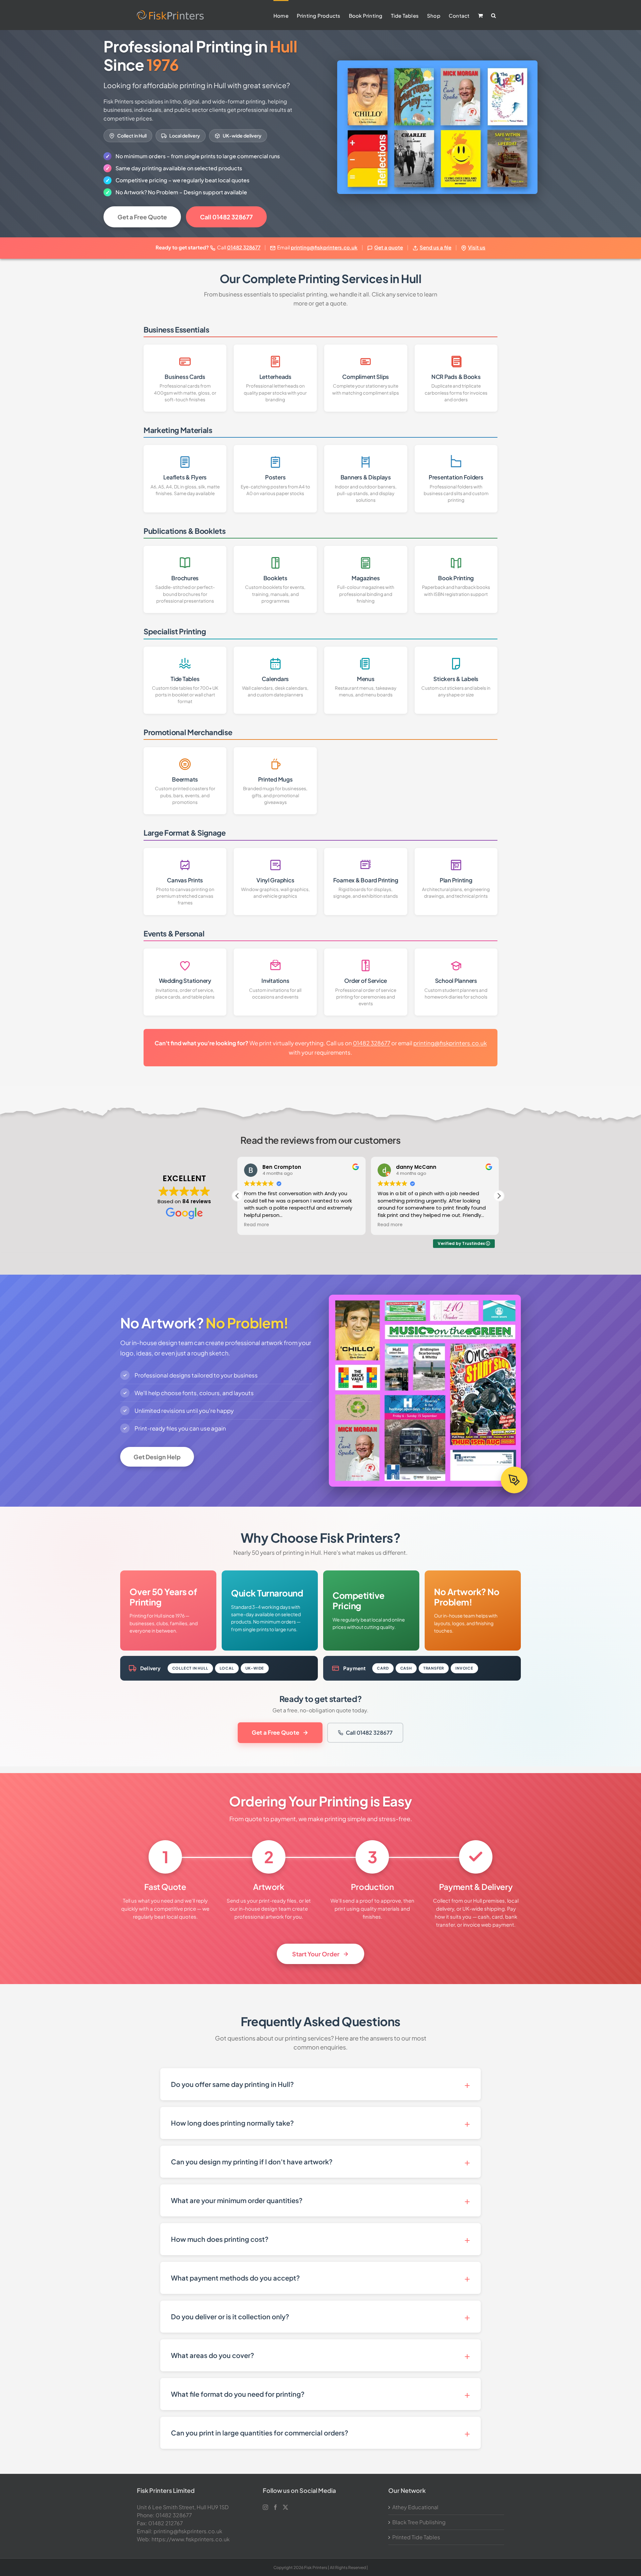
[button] (493, 15)
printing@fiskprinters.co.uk (324, 247)
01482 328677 (244, 247)
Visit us (477, 247)
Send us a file (436, 247)
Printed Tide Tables (416, 2537)
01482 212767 (166, 2523)
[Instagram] (265, 2507)
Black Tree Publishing (419, 2522)
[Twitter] (285, 2507)
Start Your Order (316, 1954)
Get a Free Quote (142, 217)
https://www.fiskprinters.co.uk (191, 2539)
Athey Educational (415, 2507)
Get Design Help (157, 1457)
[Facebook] (275, 2507)
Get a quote (389, 247)
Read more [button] (257, 1225)
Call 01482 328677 (226, 217)
